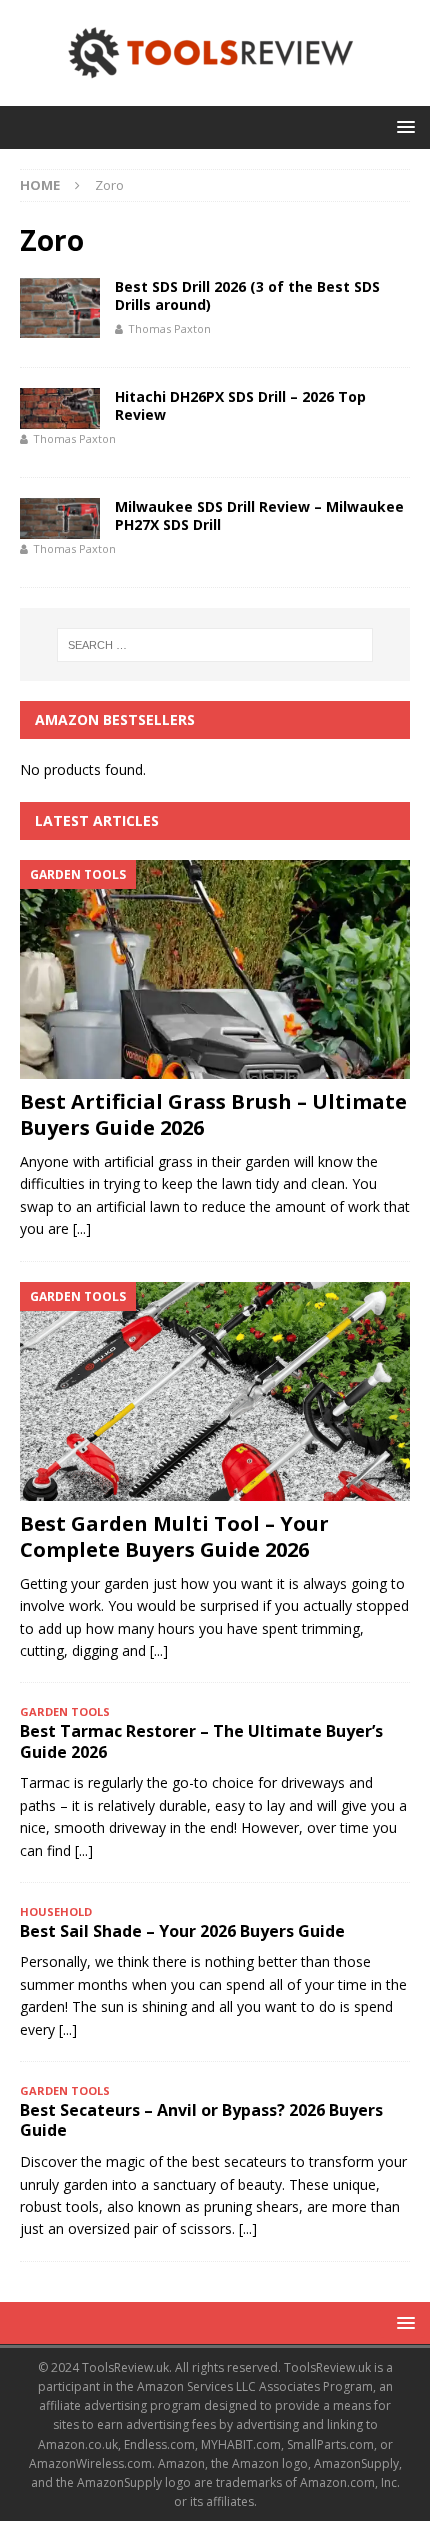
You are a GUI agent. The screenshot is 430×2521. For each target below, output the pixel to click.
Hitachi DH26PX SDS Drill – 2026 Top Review (240, 405)
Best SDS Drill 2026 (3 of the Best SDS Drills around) (247, 295)
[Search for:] (215, 645)
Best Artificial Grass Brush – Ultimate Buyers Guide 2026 (213, 1114)
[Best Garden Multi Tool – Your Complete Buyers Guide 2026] (215, 1391)
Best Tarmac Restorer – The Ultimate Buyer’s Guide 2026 (201, 1741)
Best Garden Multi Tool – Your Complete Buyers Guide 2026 (174, 1536)
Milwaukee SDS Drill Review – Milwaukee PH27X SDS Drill (259, 515)
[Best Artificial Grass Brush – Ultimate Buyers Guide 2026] (215, 969)
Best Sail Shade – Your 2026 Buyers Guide (182, 1931)
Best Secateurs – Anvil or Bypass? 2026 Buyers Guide (201, 2120)
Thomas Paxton (169, 328)
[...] (82, 1228)
